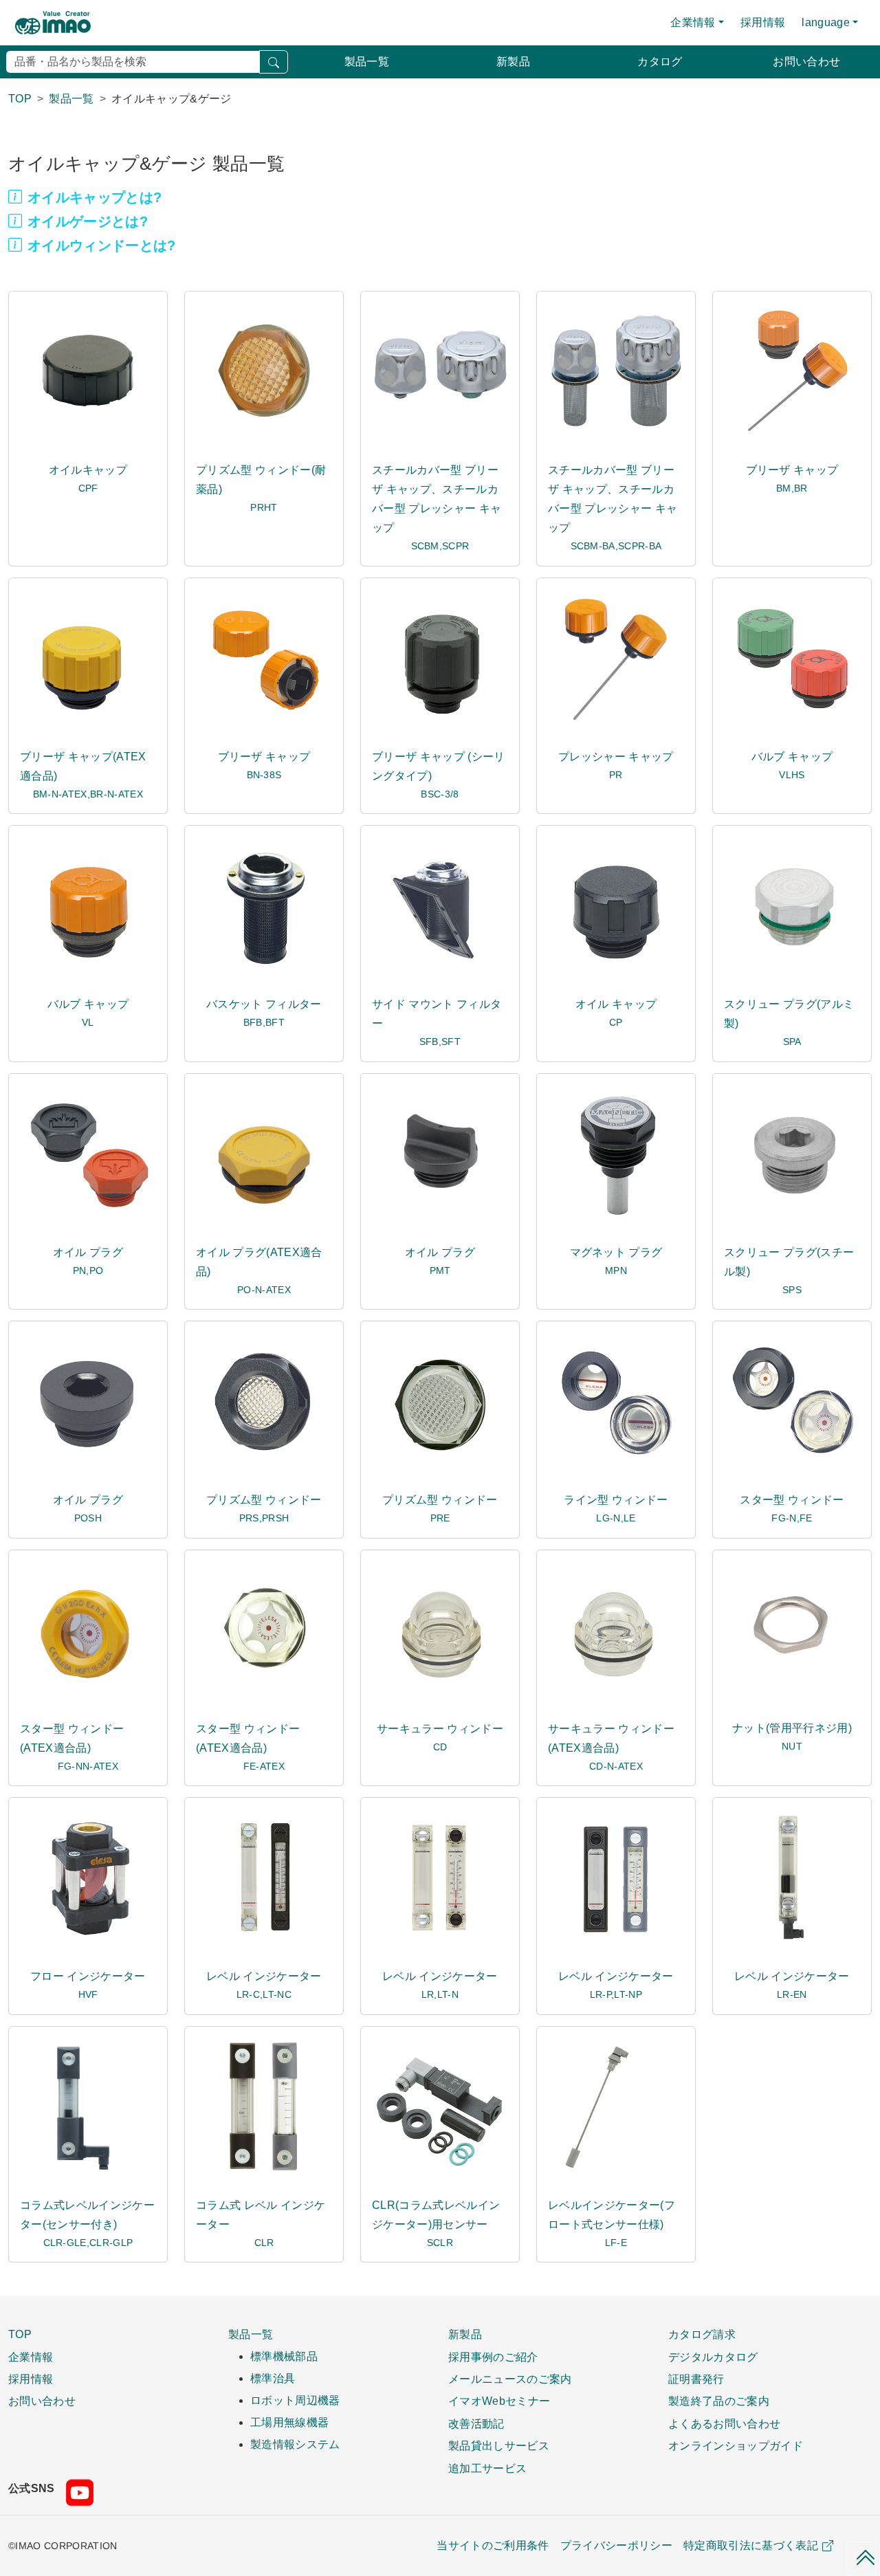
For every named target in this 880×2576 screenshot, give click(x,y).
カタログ (660, 62)
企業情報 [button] (693, 22)
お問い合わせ (806, 62)
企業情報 (31, 2357)
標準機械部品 (284, 2356)
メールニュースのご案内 (510, 2379)
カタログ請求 (702, 2334)
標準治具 (273, 2378)
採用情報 (763, 22)
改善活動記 (476, 2423)
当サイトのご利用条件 (493, 2545)
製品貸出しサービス (499, 2445)
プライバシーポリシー (616, 2545)
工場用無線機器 (289, 2422)
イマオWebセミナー (499, 2401)
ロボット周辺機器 (295, 2400)
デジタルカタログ (713, 2357)
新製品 (513, 62)
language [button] (826, 22)
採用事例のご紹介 (493, 2357)
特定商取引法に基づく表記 (751, 2545)
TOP (20, 2334)
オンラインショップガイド (736, 2445)
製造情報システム (295, 2444)
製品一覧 (367, 62)
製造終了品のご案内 (719, 2401)
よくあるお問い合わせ (724, 2423)
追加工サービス (487, 2468)
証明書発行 (696, 2379)
